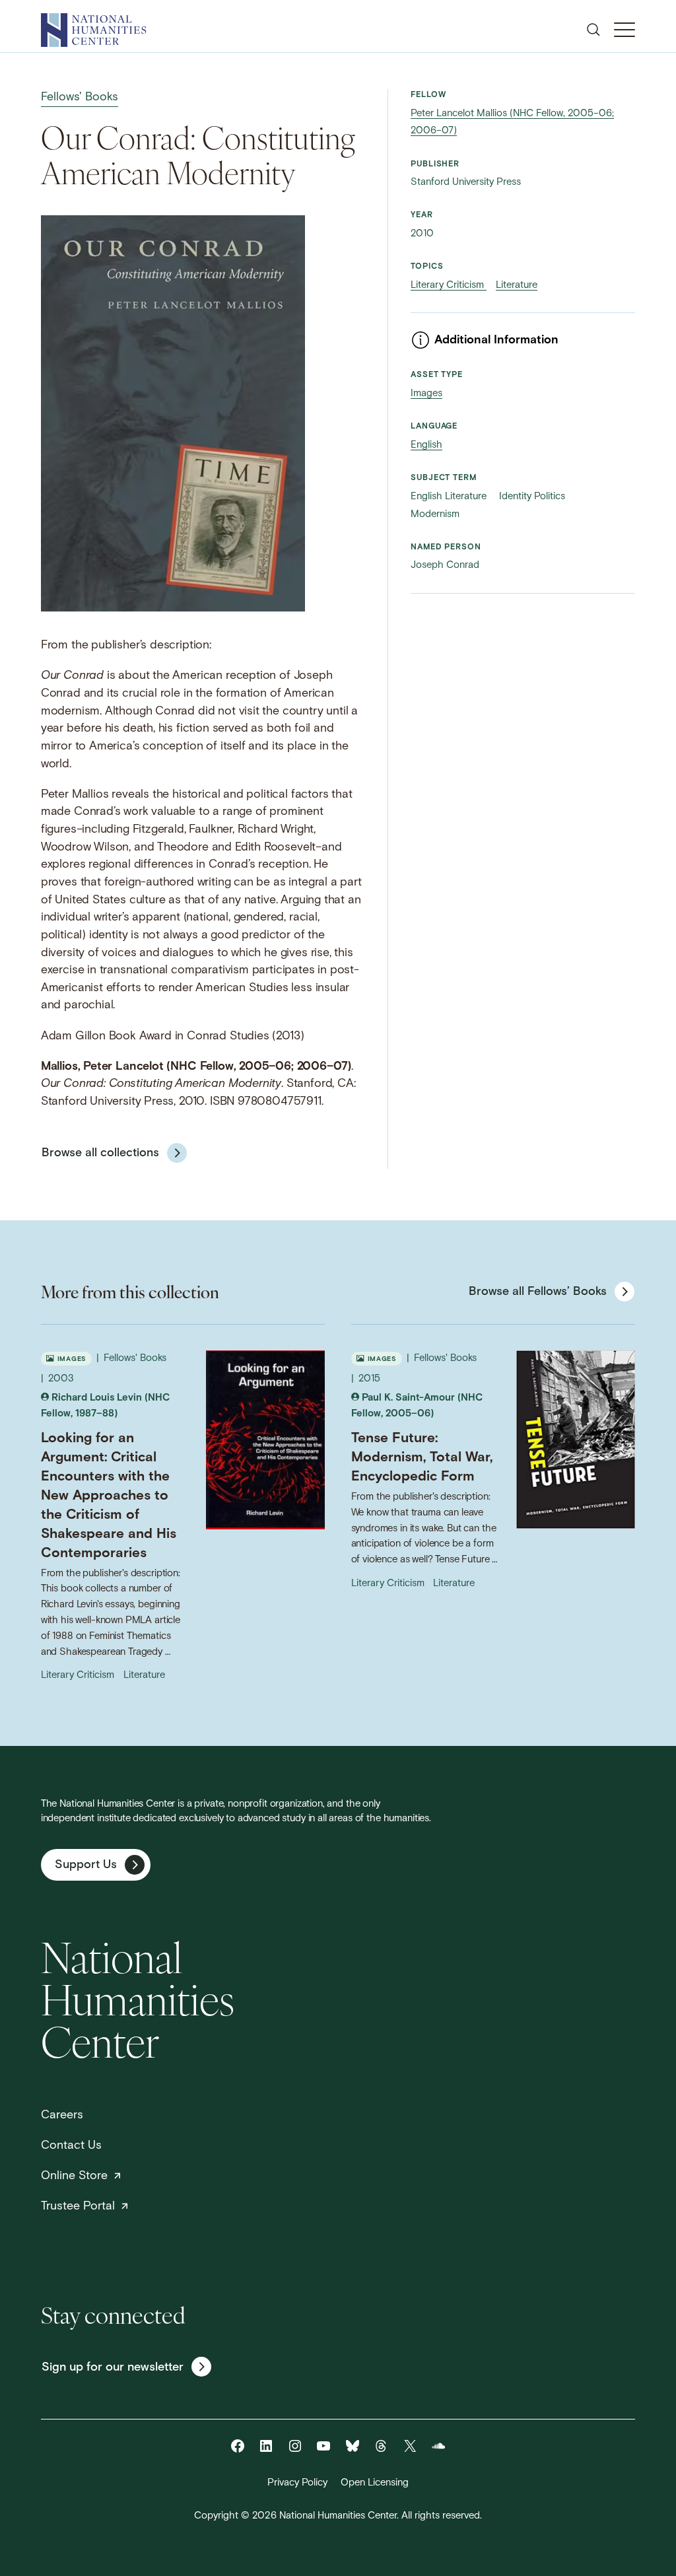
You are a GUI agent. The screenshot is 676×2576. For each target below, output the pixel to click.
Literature (517, 286)
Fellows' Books (80, 97)
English (426, 445)
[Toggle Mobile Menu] (625, 30)
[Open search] (593, 30)
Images (426, 394)
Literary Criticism (449, 286)
